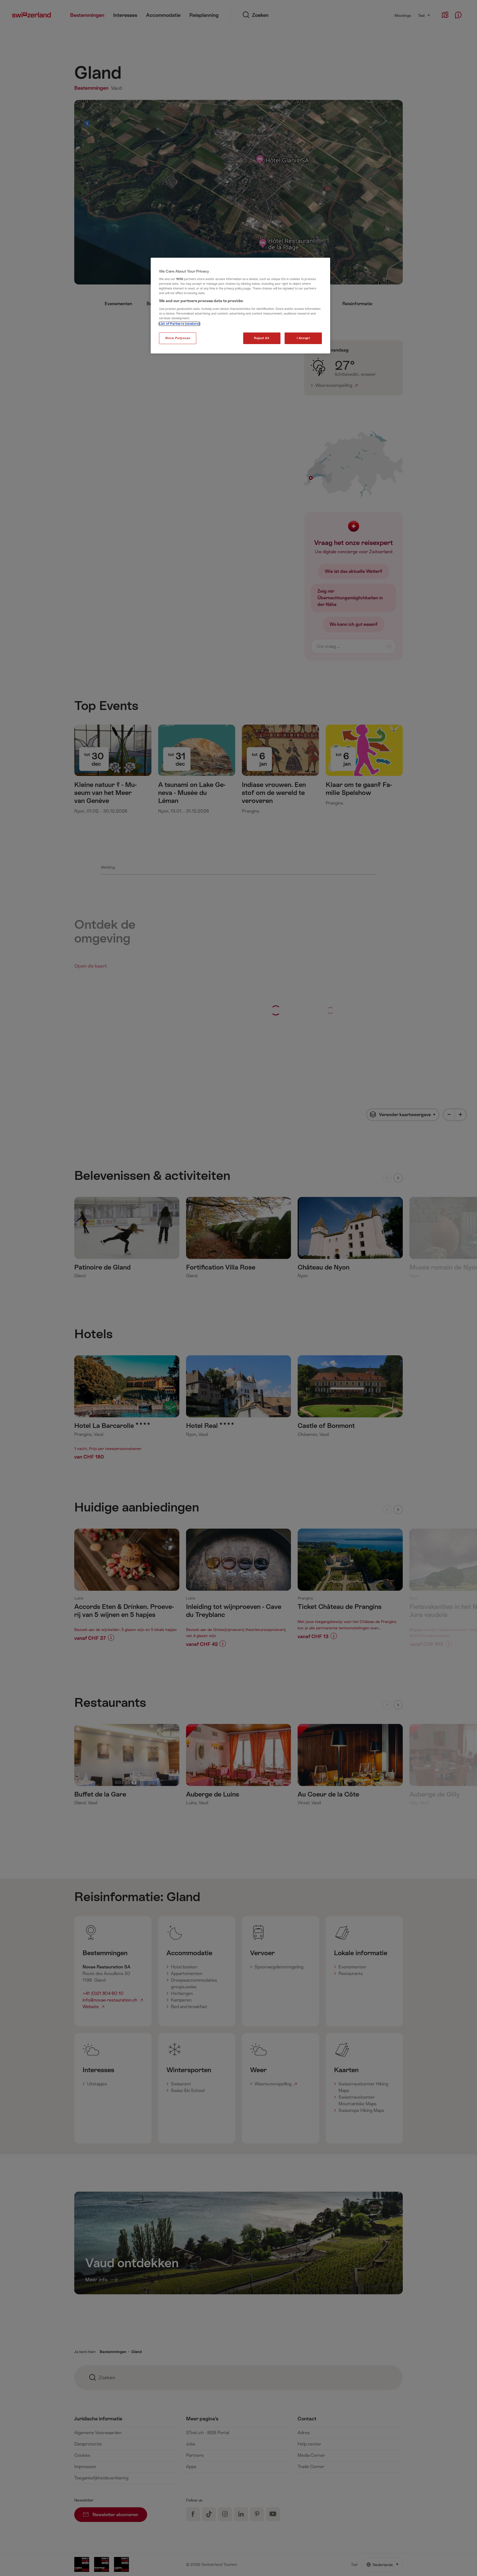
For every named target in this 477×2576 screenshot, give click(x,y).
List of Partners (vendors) (179, 324)
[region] (240, 306)
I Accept (303, 338)
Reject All (262, 338)
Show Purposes (178, 338)
